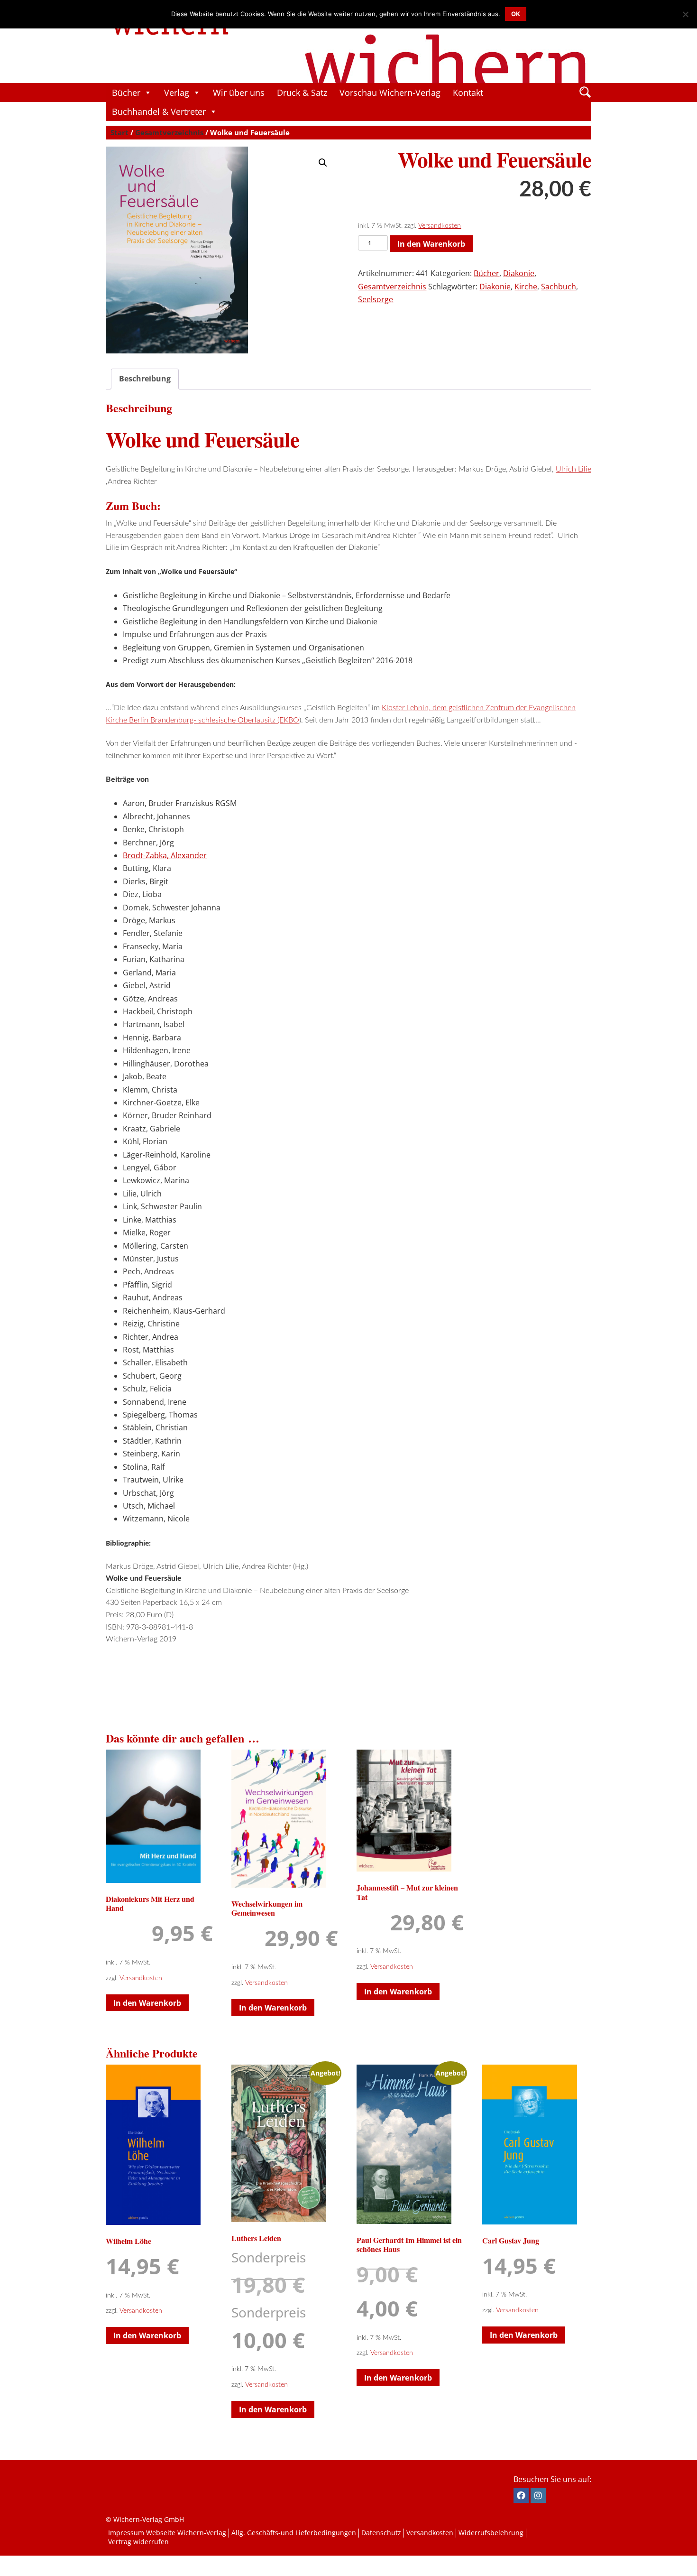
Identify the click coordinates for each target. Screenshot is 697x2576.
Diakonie (519, 273)
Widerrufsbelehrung (491, 2533)
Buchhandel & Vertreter (159, 111)
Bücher (126, 93)
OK (516, 14)
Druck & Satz (302, 93)
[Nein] (685, 14)
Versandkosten (440, 226)
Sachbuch (559, 287)
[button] (323, 163)
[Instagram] (538, 2495)
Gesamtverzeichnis (169, 132)
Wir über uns (239, 93)
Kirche (526, 287)
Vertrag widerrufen (138, 2542)
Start (119, 132)
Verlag (177, 93)
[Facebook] (521, 2495)
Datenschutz (381, 2533)
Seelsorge (376, 299)
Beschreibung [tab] (145, 379)
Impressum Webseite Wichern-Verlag (167, 2533)
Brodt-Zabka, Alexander (165, 855)
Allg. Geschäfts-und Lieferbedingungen (294, 2533)
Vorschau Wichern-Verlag (390, 93)
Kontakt (468, 93)
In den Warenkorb (431, 244)
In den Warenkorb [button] (147, 2003)
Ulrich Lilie (573, 469)
